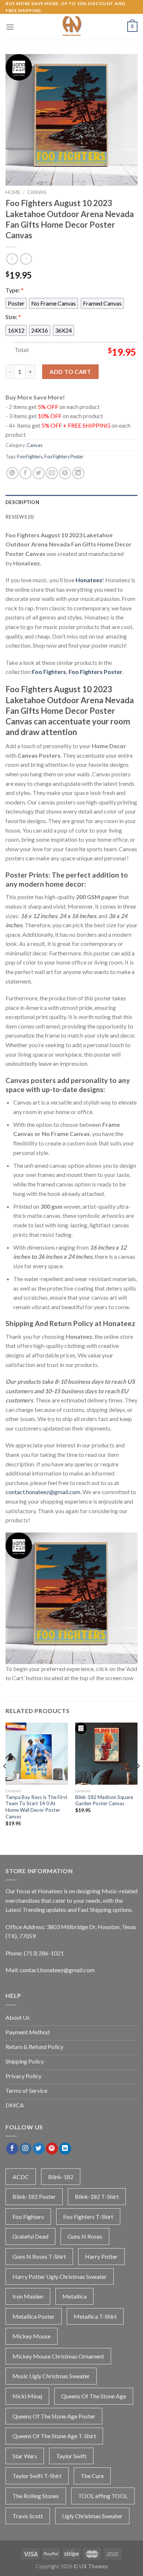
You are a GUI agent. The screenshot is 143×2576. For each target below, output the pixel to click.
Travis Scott (28, 2516)
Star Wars (25, 2456)
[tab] (71, 502)
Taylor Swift (71, 2456)
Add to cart (70, 372)
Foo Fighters (30, 457)
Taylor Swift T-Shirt (37, 2476)
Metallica (74, 2296)
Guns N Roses (85, 2236)
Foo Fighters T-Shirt (88, 2217)
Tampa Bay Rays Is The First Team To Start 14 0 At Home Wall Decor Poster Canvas (36, 1807)
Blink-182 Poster (34, 2196)
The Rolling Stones (36, 2496)
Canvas (37, 192)
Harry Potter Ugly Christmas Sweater (60, 2276)
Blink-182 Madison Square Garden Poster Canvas (104, 1800)
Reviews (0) (20, 517)
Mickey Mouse (32, 2336)
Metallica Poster (34, 2316)
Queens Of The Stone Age (94, 2396)
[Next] (138, 1781)
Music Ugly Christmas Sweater (51, 2376)
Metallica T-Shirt (95, 2316)
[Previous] (5, 1781)
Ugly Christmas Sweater (92, 2516)
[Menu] (10, 27)
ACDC (21, 2177)
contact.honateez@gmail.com (43, 1492)
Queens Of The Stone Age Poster (54, 2416)
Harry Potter (101, 2256)
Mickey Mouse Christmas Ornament (58, 2356)
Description (22, 502)
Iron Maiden (28, 2296)
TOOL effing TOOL (103, 2496)
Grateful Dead (30, 2236)
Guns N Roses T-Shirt (39, 2256)
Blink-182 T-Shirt (97, 2196)
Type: (14, 290)
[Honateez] (71, 27)
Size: (13, 317)
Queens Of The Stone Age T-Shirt (54, 2436)
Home (13, 192)
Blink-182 (61, 2177)
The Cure (92, 2476)
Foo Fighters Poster (64, 457)
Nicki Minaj (27, 2396)
